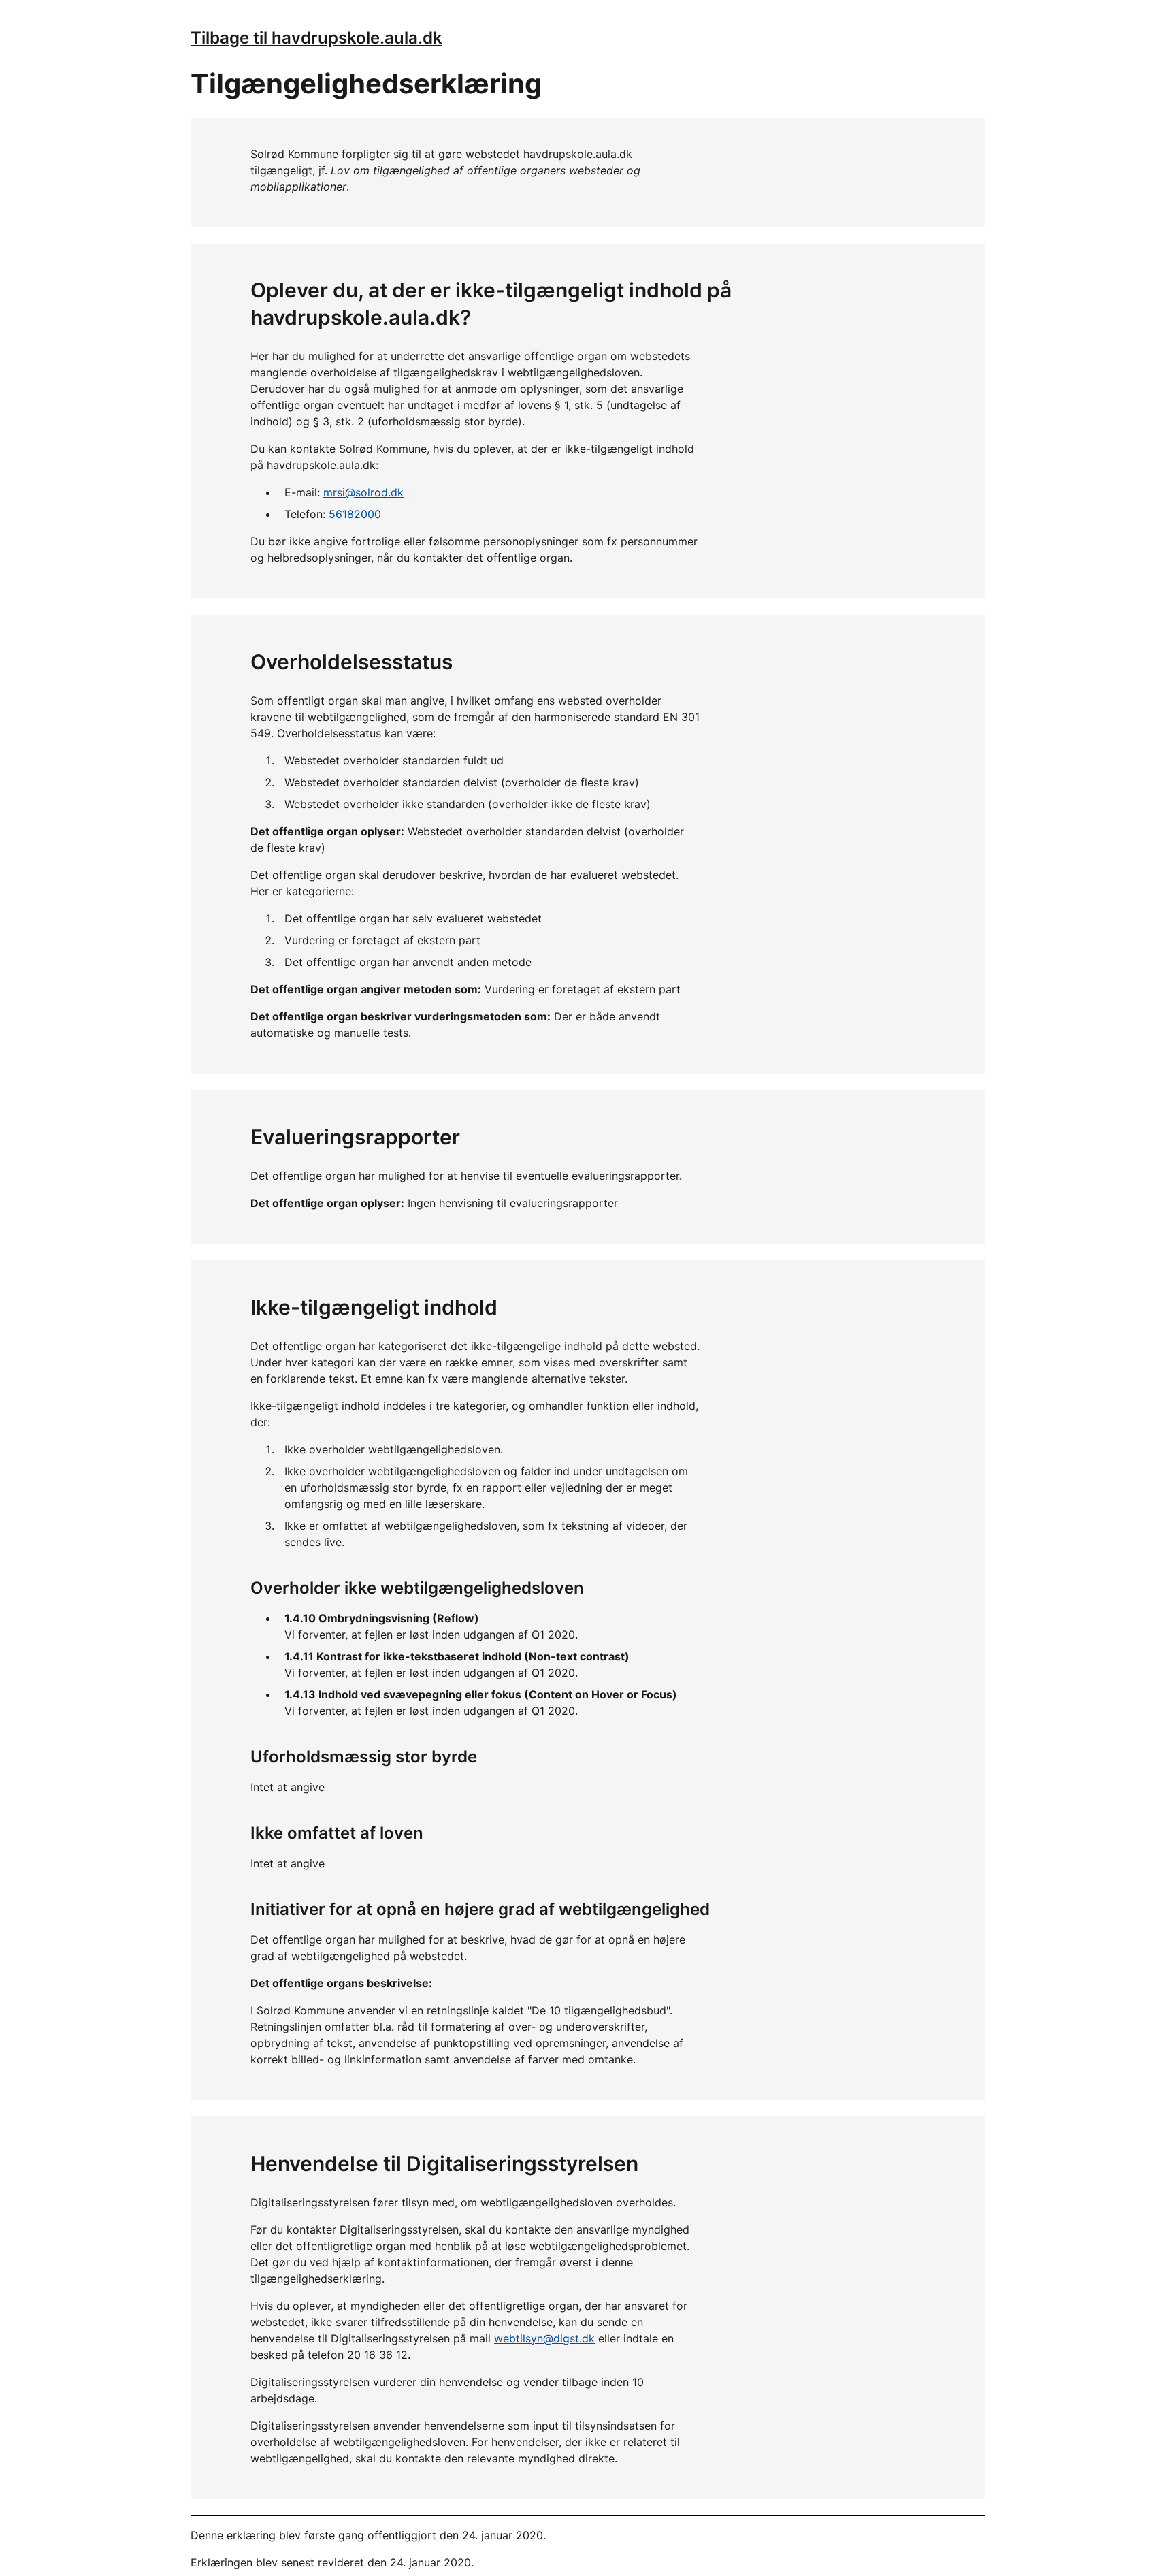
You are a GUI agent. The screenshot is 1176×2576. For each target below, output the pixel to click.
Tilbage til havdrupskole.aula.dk (316, 38)
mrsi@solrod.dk (363, 492)
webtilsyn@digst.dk (544, 2338)
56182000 (355, 514)
